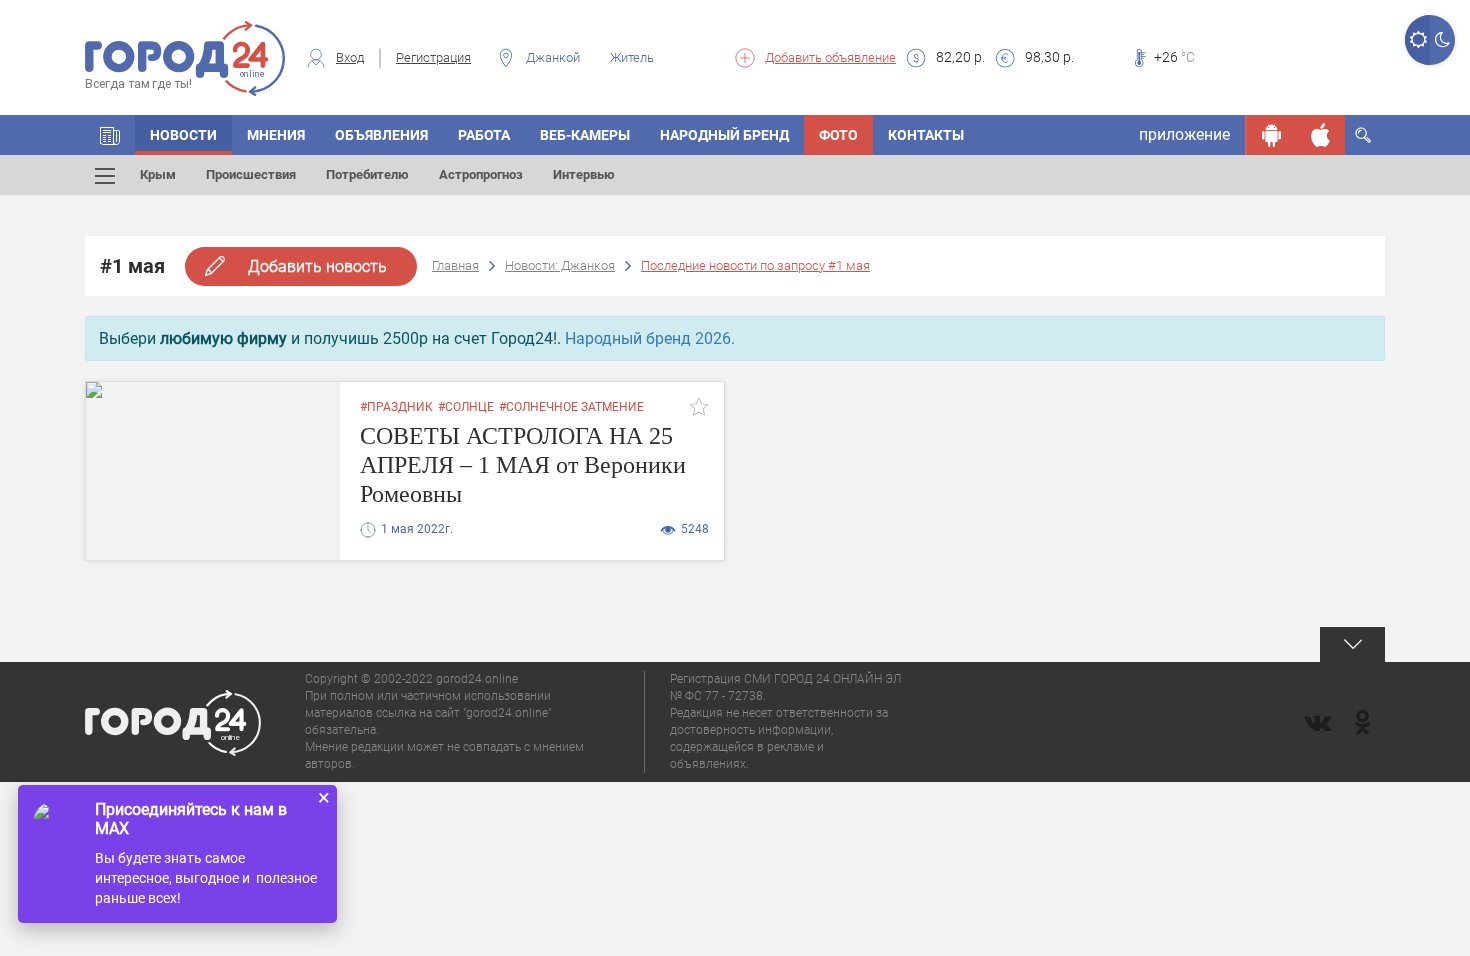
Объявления (381, 135)
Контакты (926, 135)
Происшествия (251, 174)
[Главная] (110, 135)
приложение (1184, 134)
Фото (838, 135)
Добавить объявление (830, 57)
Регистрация (433, 57)
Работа (484, 135)
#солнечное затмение (571, 407)
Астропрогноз (481, 174)
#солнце (466, 407)
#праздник (396, 407)
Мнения (276, 135)
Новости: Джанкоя (560, 265)
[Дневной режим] (1417, 40)
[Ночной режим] (1442, 40)
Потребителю (367, 174)
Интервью (584, 174)
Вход (350, 57)
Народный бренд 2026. (650, 338)
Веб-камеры (585, 135)
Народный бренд (724, 135)
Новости (183, 135)
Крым (158, 174)
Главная (455, 265)
